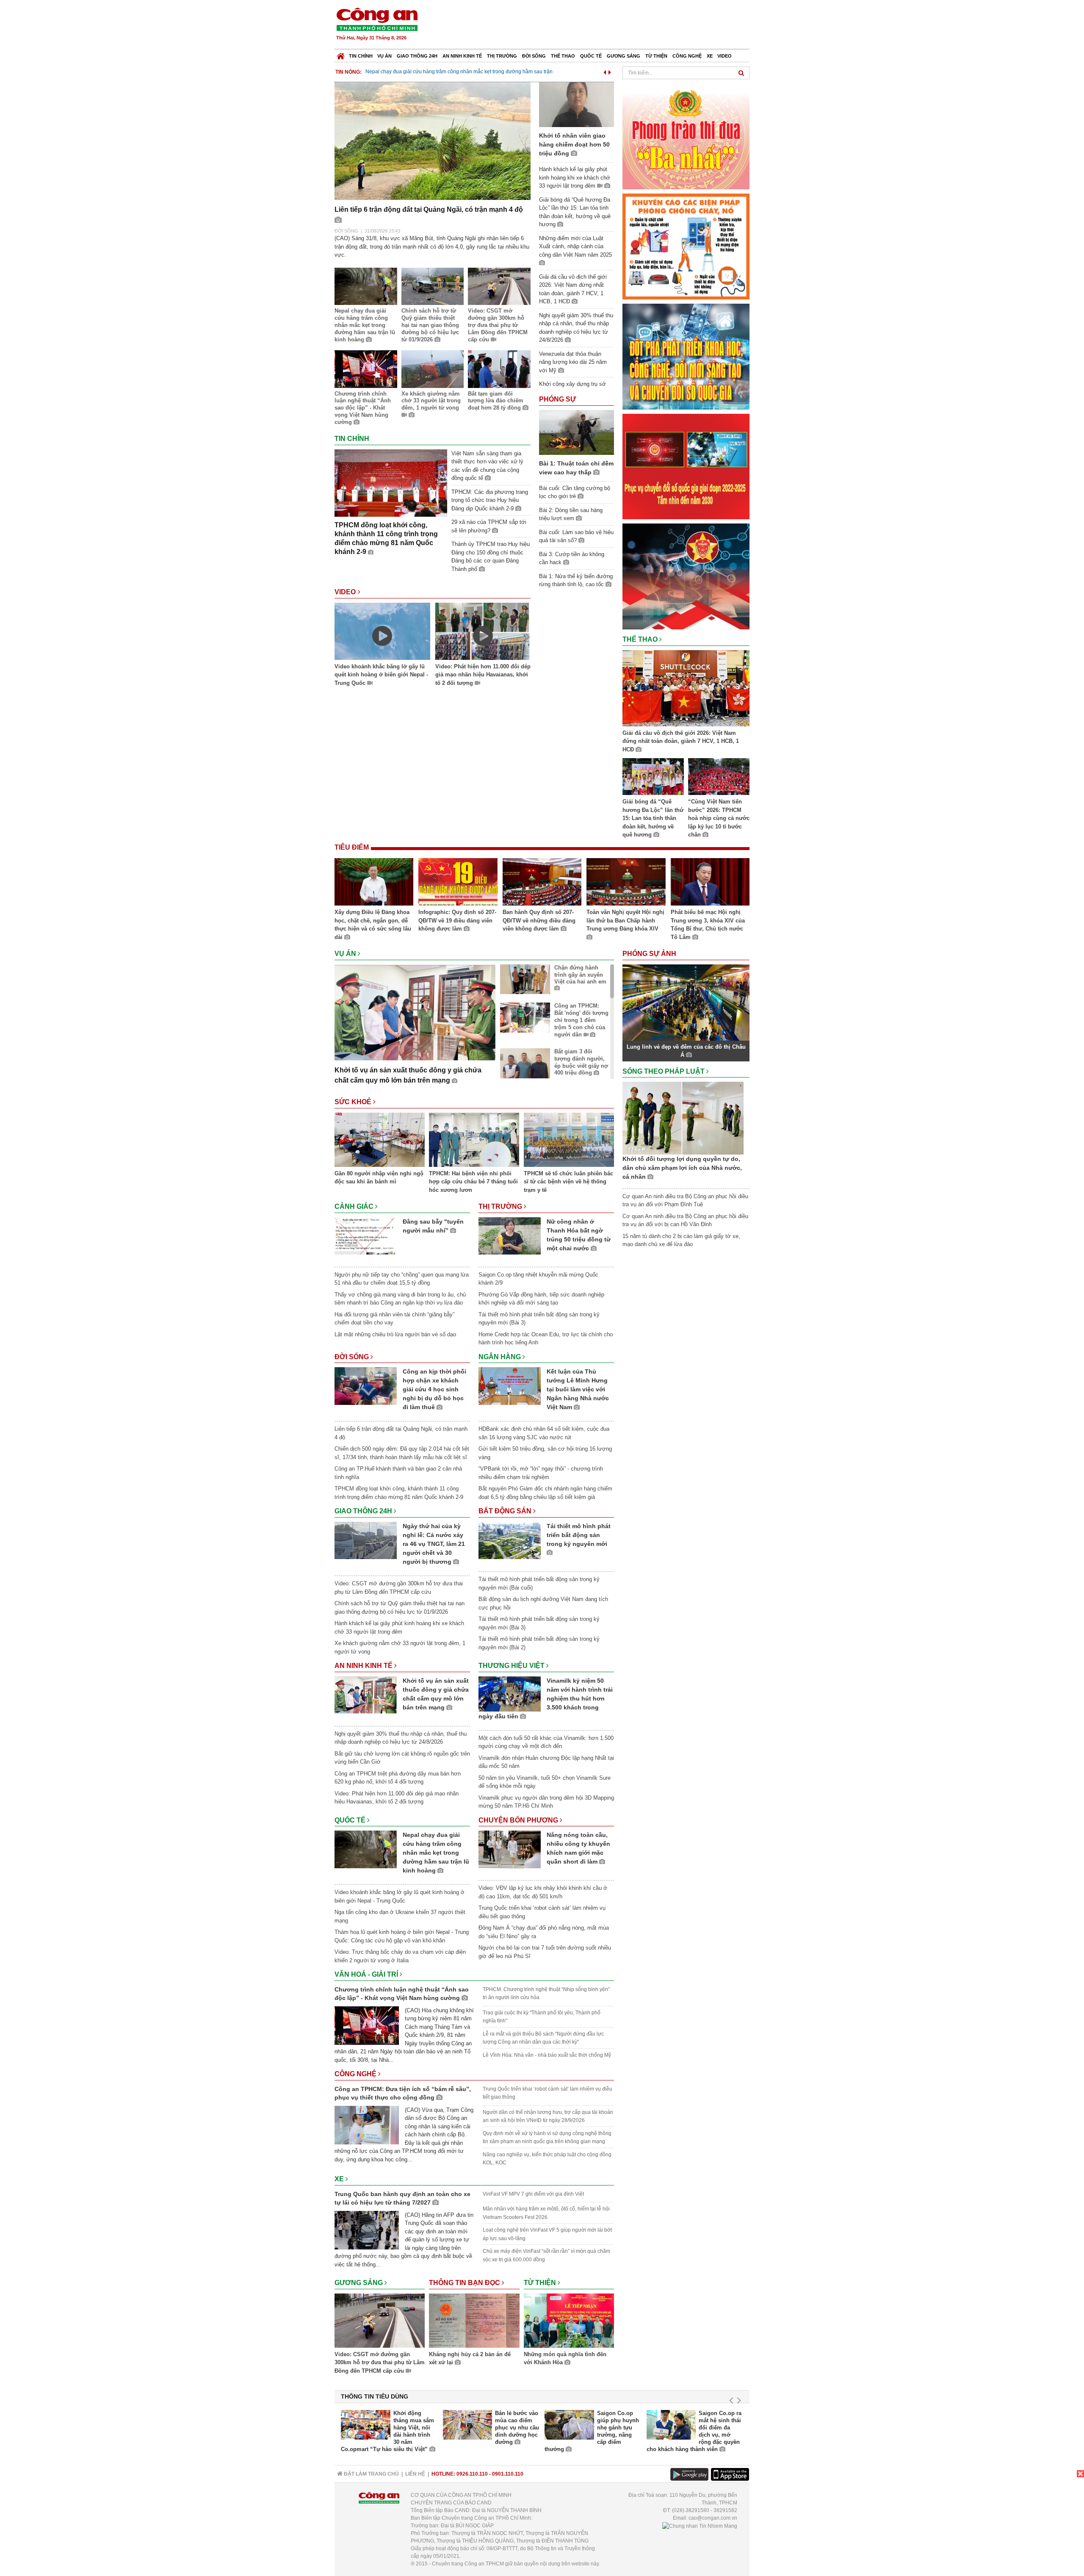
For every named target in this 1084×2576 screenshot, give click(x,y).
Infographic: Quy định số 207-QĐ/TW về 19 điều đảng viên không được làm (457, 920)
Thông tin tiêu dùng (375, 2396)
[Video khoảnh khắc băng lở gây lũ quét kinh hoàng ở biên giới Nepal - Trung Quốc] (382, 633)
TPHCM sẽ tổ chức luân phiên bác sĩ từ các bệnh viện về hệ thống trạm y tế (568, 1182)
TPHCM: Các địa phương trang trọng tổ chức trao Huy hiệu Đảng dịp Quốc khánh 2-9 (490, 500)
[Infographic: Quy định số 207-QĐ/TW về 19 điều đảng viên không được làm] (458, 883)
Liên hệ (415, 2474)
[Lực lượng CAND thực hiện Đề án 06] (686, 466)
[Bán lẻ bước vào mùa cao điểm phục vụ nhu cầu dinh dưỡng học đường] (468, 2425)
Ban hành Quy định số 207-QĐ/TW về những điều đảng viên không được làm (539, 920)
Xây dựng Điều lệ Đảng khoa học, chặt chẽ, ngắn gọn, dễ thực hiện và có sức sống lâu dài (373, 925)
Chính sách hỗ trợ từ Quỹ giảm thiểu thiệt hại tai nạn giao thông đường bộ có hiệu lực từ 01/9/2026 (430, 325)
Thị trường (502, 56)
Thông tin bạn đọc (465, 2283)
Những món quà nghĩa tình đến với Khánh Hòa (565, 2359)
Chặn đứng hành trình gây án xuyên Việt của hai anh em (580, 975)
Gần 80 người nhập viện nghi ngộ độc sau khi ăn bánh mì (379, 1178)
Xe (710, 56)
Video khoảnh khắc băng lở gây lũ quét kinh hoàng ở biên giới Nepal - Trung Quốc (381, 675)
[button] (605, 71)
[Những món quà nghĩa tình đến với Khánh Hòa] (569, 2322)
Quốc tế (591, 56)
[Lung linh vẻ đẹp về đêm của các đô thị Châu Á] (686, 1002)
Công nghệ (687, 56)
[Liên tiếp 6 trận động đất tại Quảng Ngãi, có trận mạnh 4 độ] (433, 140)
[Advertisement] (596, 25)
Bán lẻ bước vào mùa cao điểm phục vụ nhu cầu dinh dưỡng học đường (517, 2428)
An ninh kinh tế (462, 56)
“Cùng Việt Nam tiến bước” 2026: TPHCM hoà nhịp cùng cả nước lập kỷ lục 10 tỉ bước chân (719, 818)
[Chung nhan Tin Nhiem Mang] (700, 2526)
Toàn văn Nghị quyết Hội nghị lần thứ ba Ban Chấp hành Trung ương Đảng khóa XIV (625, 920)
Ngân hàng (501, 1357)
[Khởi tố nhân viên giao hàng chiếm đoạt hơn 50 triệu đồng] (577, 104)
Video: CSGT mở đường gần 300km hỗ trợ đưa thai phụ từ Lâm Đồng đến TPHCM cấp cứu (498, 325)
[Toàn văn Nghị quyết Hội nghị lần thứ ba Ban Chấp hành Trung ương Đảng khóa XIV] (626, 883)
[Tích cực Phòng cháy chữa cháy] (686, 246)
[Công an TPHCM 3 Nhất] (686, 136)
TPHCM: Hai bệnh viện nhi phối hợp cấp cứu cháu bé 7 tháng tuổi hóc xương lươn (473, 1182)
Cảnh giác (355, 1206)
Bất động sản (506, 1511)
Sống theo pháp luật (664, 1071)
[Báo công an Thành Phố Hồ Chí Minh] (377, 19)
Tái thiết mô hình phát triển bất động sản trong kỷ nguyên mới (579, 1535)
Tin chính (361, 56)
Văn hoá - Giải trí (367, 1974)
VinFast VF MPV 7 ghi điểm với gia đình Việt (533, 2194)
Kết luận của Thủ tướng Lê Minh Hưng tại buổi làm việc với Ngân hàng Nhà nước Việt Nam (578, 1389)
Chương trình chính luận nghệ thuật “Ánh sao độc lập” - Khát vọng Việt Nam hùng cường (363, 408)
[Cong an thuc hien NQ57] (686, 356)
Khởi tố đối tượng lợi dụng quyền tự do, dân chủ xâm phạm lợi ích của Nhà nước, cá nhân (682, 1168)
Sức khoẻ (354, 1102)
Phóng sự (557, 399)
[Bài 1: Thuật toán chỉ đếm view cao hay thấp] (577, 432)
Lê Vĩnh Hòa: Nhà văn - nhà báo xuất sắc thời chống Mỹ (547, 2055)
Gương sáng (624, 56)
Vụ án (384, 56)
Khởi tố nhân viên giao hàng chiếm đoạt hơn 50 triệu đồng (433, 72)
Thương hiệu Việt (512, 1666)
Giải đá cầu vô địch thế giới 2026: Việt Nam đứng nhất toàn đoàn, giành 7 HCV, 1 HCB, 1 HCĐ (681, 741)
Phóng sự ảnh (650, 954)
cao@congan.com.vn (713, 2518)
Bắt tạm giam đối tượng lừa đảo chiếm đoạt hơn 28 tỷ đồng (496, 401)
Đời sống (534, 56)
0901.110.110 (508, 2474)
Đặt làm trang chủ (371, 2474)
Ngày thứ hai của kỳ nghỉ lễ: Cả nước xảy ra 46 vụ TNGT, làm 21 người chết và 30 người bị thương (434, 1544)
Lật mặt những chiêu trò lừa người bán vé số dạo (395, 1334)
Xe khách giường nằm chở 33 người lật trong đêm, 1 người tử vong (431, 401)
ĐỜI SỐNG (346, 231)
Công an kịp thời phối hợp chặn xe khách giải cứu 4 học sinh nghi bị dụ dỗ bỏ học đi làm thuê (434, 1389)
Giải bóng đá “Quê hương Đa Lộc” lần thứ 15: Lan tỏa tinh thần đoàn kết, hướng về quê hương (653, 818)
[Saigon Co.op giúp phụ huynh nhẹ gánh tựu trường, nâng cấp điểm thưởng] (569, 2425)
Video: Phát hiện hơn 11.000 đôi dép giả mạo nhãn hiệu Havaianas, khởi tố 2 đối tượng (483, 675)
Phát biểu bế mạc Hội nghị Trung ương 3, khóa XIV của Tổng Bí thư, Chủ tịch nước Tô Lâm (708, 925)
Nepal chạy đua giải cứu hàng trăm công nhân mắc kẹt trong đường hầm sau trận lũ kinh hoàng (365, 325)
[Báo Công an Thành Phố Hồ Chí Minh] (341, 54)
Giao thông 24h (417, 56)
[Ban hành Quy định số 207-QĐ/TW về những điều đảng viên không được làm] (542, 883)
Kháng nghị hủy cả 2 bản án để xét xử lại (470, 2359)
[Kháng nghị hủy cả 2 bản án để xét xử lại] (474, 2322)
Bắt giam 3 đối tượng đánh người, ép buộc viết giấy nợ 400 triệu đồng (581, 1062)
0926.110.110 (472, 2474)
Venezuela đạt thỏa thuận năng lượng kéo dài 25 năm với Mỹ (573, 362)
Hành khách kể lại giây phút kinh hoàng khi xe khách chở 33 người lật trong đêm (575, 177)
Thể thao (563, 56)
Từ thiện (656, 56)
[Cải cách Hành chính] (686, 576)
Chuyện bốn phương (519, 1820)
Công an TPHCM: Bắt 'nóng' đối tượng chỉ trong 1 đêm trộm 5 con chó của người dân (581, 1020)
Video (725, 56)
